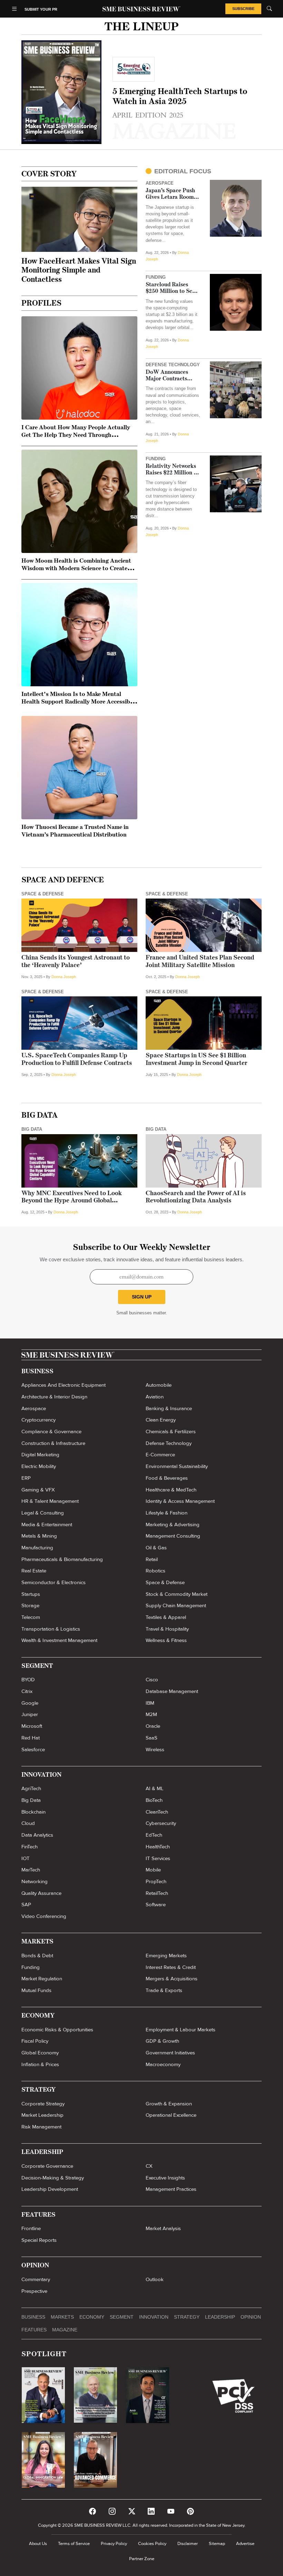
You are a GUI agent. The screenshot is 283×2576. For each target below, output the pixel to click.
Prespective (34, 2291)
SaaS (152, 1738)
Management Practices (171, 2189)
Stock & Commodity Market (177, 1594)
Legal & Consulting (43, 1513)
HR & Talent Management (50, 1501)
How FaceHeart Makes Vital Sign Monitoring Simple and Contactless (79, 271)
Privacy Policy (114, 2544)
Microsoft (32, 1726)
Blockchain (33, 1812)
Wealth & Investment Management (59, 1640)
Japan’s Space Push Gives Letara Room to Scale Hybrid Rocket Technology (173, 194)
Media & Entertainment (47, 1525)
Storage (30, 1605)
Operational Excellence (171, 2115)
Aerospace (34, 1408)
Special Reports (39, 2240)
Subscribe (243, 9)
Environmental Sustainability (177, 1466)
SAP (26, 1905)
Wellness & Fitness (166, 1640)
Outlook (155, 2279)
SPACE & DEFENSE (43, 894)
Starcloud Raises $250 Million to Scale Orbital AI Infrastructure (173, 289)
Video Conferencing (44, 1916)
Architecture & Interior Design (54, 1397)
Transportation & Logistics (51, 1629)
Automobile (159, 1385)
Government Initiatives (170, 2053)
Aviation (155, 1397)
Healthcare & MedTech (171, 1490)
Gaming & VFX (38, 1490)
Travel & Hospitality (167, 1629)
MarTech (31, 1870)
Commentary (36, 2279)
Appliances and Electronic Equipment (64, 1385)
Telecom (31, 1617)
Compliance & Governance (51, 1431)
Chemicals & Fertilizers (171, 1431)
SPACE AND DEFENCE (63, 880)
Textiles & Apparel (166, 1617)
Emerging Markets (166, 1956)
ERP (26, 1478)
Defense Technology (169, 1443)
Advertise (245, 2544)
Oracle (153, 1726)
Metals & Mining (39, 1536)
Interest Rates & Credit (171, 1967)
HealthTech (158, 1847)
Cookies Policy (152, 2544)
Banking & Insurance (169, 1408)
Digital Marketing (40, 1455)
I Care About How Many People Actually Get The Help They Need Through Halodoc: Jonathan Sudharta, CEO (76, 435)
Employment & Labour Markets (180, 2030)
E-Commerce (160, 1455)
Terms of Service (74, 2544)
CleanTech (157, 1812)
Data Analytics (37, 1835)
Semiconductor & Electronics (53, 1582)
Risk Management (41, 2127)
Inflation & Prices (40, 2064)
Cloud (28, 1823)
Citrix (27, 1691)
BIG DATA (40, 1116)
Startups (31, 1594)
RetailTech (157, 1893)
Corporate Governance (47, 2166)
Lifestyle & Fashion (167, 1513)
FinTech (30, 1847)
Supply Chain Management (176, 1605)
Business (33, 2317)
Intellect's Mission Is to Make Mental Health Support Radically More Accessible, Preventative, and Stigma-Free (79, 702)
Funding (31, 1967)
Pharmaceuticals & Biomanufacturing (62, 1559)
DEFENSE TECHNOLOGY (173, 365)
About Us (38, 2544)
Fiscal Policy (35, 2041)
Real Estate (34, 1571)
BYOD (28, 1680)
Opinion (251, 2317)
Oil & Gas (156, 1548)
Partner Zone (142, 2559)
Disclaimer (188, 2544)
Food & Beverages (167, 1478)
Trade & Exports (164, 1990)
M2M (151, 1714)
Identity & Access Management (180, 1501)
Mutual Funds (36, 1990)
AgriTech (31, 1788)
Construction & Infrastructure (53, 1443)
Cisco (152, 1680)
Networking (35, 1881)
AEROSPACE (160, 183)
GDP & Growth (162, 2041)
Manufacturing (37, 1548)
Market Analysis (163, 2228)
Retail (152, 1559)
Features (34, 2330)
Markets (62, 2317)
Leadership (220, 2317)
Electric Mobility (39, 1466)
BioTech (154, 1800)
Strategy (187, 2317)
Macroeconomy (163, 2064)
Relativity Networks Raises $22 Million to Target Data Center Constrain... (172, 470)
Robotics (155, 1571)
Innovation (154, 2317)
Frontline (31, 2228)
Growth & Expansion (169, 2104)
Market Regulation (42, 1979)
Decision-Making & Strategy (53, 2178)
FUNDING (156, 277)
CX (149, 2166)
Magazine (65, 2330)
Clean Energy (161, 1420)
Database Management (172, 1691)
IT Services (158, 1858)
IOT (26, 1858)
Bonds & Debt (37, 1956)
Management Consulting (173, 1536)
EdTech (154, 1835)
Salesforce (33, 1749)
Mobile (153, 1870)
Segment (122, 2317)
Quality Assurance (41, 1893)
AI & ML (155, 1788)
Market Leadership (42, 2115)
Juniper (30, 1714)
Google (30, 1703)
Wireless (155, 1749)
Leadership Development (50, 2189)
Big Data (31, 1800)
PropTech (156, 1881)
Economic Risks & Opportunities (57, 2030)
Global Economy (40, 2053)
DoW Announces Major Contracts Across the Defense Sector (170, 376)
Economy (92, 2317)
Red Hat (31, 1738)
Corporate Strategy (43, 2104)
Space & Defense (165, 1582)
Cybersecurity (161, 1823)
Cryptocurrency (38, 1420)
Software (156, 1905)
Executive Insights (165, 2178)
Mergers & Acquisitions (172, 1979)
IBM (150, 1703)
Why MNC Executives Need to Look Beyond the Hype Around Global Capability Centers (72, 1201)
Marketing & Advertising (173, 1525)
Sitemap (217, 2544)
